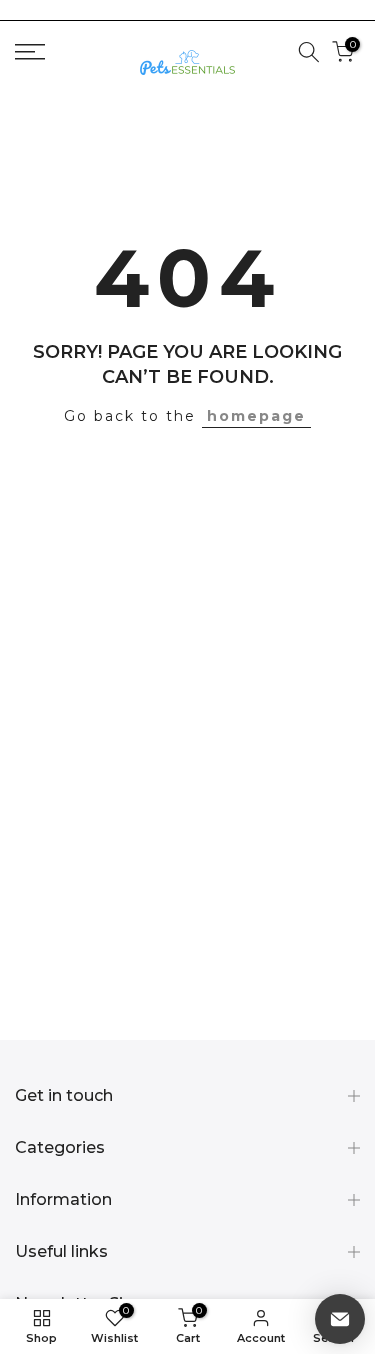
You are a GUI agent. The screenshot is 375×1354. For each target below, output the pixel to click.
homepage (256, 416)
